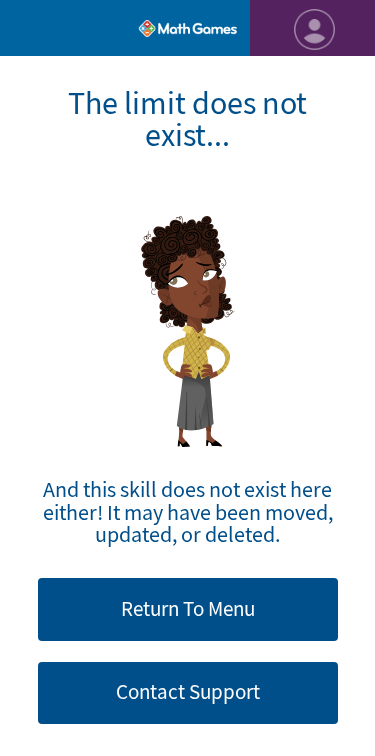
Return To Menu (188, 609)
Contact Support (188, 692)
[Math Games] (187, 28)
